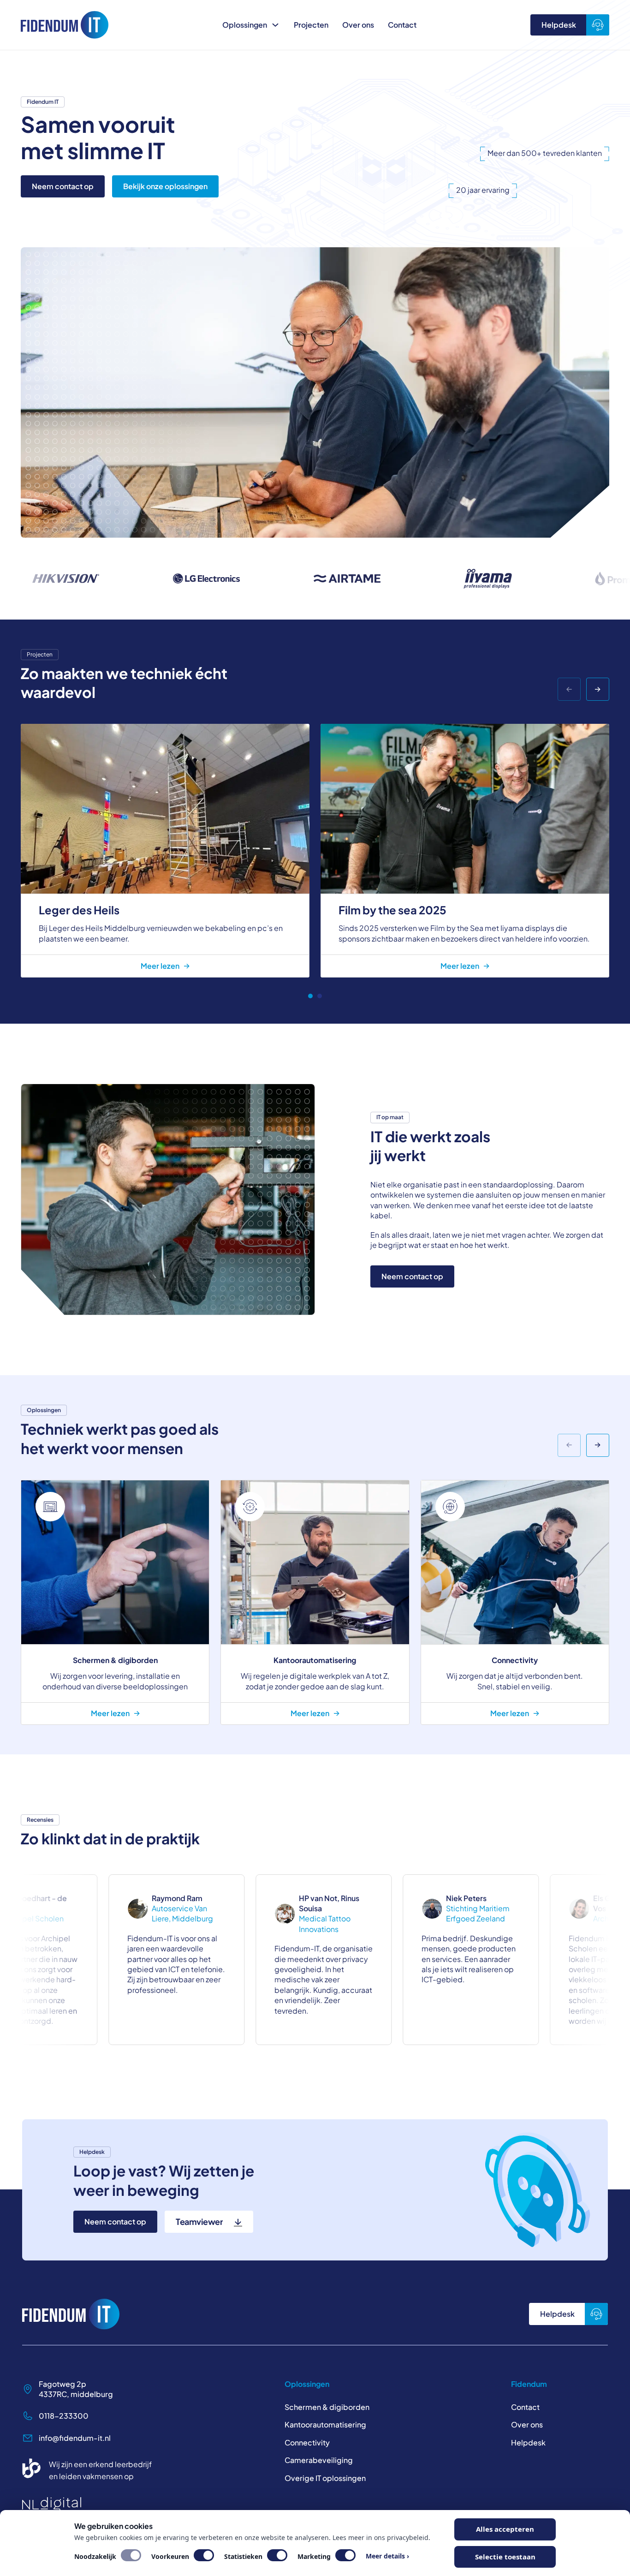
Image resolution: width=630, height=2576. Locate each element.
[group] (115, 1602)
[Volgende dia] (598, 689)
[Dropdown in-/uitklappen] (275, 25)
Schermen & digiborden (327, 2407)
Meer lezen (160, 966)
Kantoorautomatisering (325, 2424)
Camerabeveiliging (319, 2460)
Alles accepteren (505, 2529)
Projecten (311, 25)
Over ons (358, 25)
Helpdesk (559, 25)
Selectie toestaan (505, 2557)
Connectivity (307, 2442)
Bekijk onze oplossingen (165, 186)
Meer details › (387, 2556)
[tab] (310, 996)
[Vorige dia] (569, 689)
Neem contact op (63, 186)
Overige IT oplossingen (325, 2478)
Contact (402, 25)
